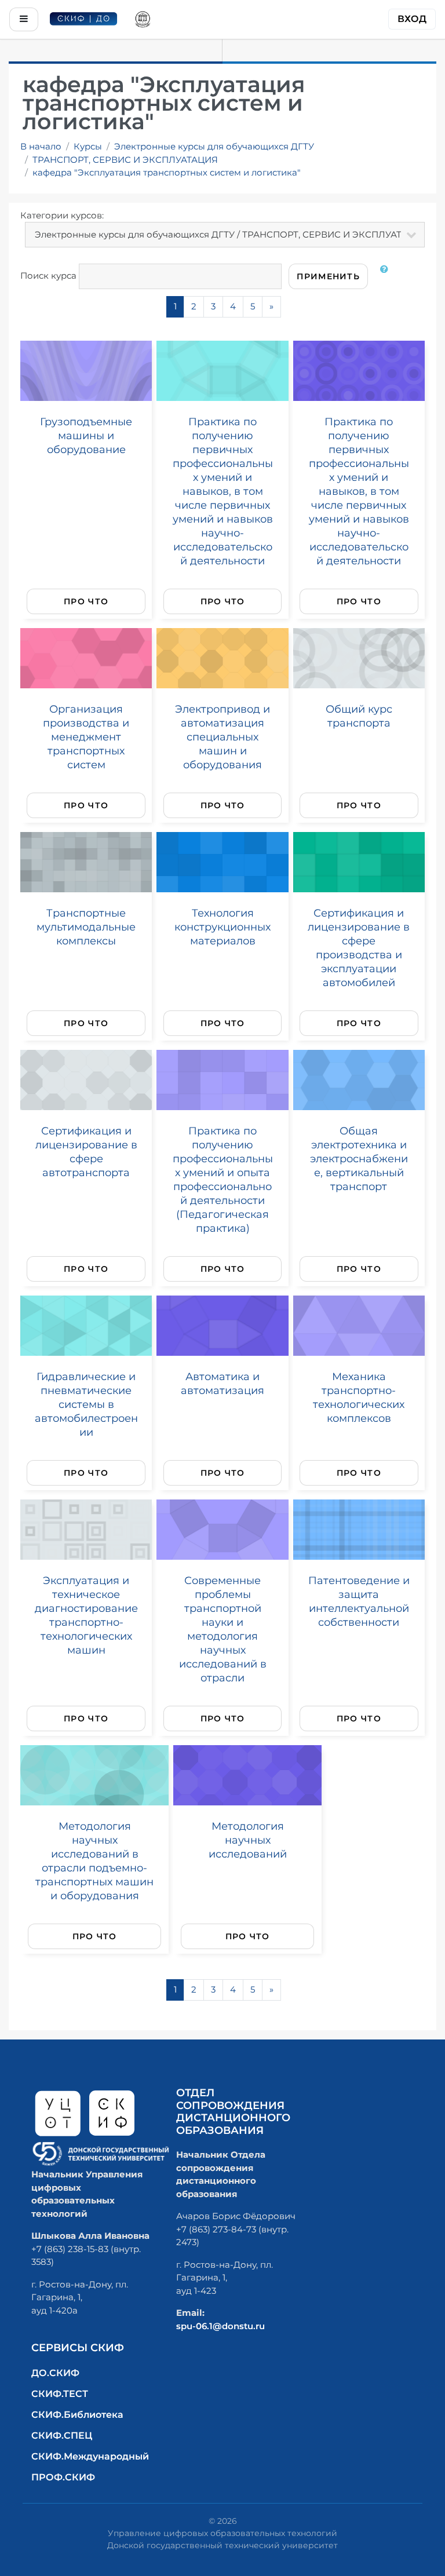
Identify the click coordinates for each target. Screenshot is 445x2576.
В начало (41, 146)
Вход (412, 19)
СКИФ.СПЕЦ (62, 2435)
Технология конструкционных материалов (222, 927)
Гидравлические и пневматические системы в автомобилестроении (86, 1404)
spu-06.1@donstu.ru (220, 2326)
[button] (386, 276)
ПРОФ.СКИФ (63, 2477)
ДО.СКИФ (55, 2373)
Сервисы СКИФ (78, 2348)
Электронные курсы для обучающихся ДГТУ (214, 146)
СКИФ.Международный (90, 2456)
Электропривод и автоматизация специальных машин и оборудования (222, 737)
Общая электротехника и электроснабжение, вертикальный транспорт (359, 1159)
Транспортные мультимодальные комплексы (86, 927)
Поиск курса (48, 276)
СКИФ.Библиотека (77, 2415)
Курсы (88, 146)
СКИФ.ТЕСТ (60, 2394)
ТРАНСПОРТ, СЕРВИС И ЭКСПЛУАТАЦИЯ (125, 160)
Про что (86, 601)
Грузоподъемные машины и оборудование (86, 435)
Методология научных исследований (248, 1840)
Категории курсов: (62, 215)
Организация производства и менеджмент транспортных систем (86, 737)
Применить (328, 276)
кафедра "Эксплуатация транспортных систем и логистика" (167, 172)
